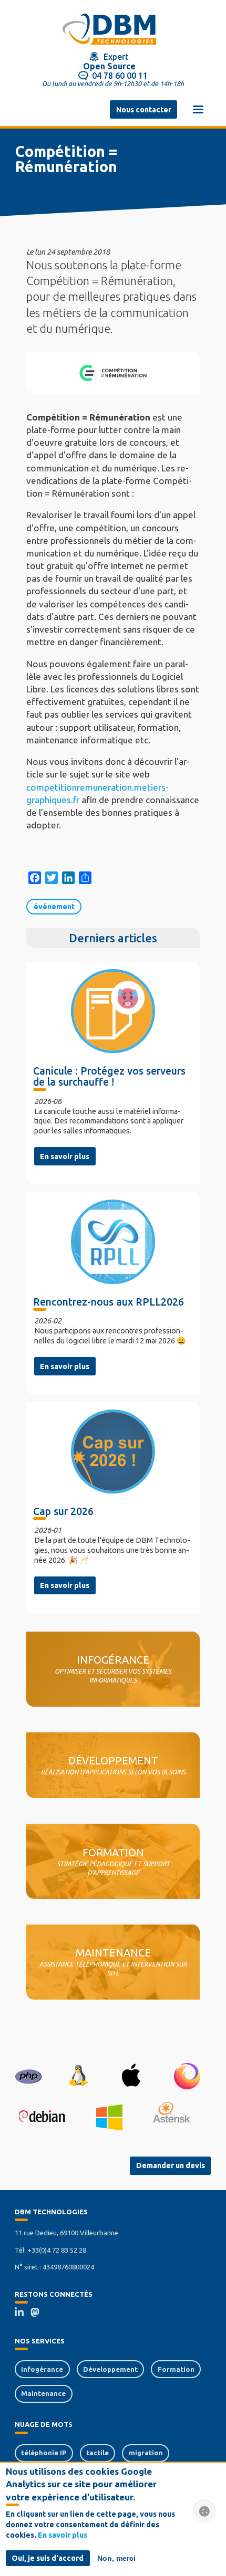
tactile (97, 2453)
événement (54, 907)
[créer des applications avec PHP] (28, 2076)
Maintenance (43, 2393)
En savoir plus (65, 1156)
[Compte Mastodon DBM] (38, 2314)
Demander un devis (171, 2165)
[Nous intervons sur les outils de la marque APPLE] (131, 2076)
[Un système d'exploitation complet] (42, 2117)
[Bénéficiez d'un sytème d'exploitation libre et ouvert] (78, 2076)
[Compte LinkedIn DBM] (23, 2314)
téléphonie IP (44, 2453)
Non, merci (116, 2558)
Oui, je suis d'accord (48, 2558)
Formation (176, 2369)
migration (146, 2453)
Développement (110, 2369)
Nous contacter (144, 110)
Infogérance (42, 2369)
